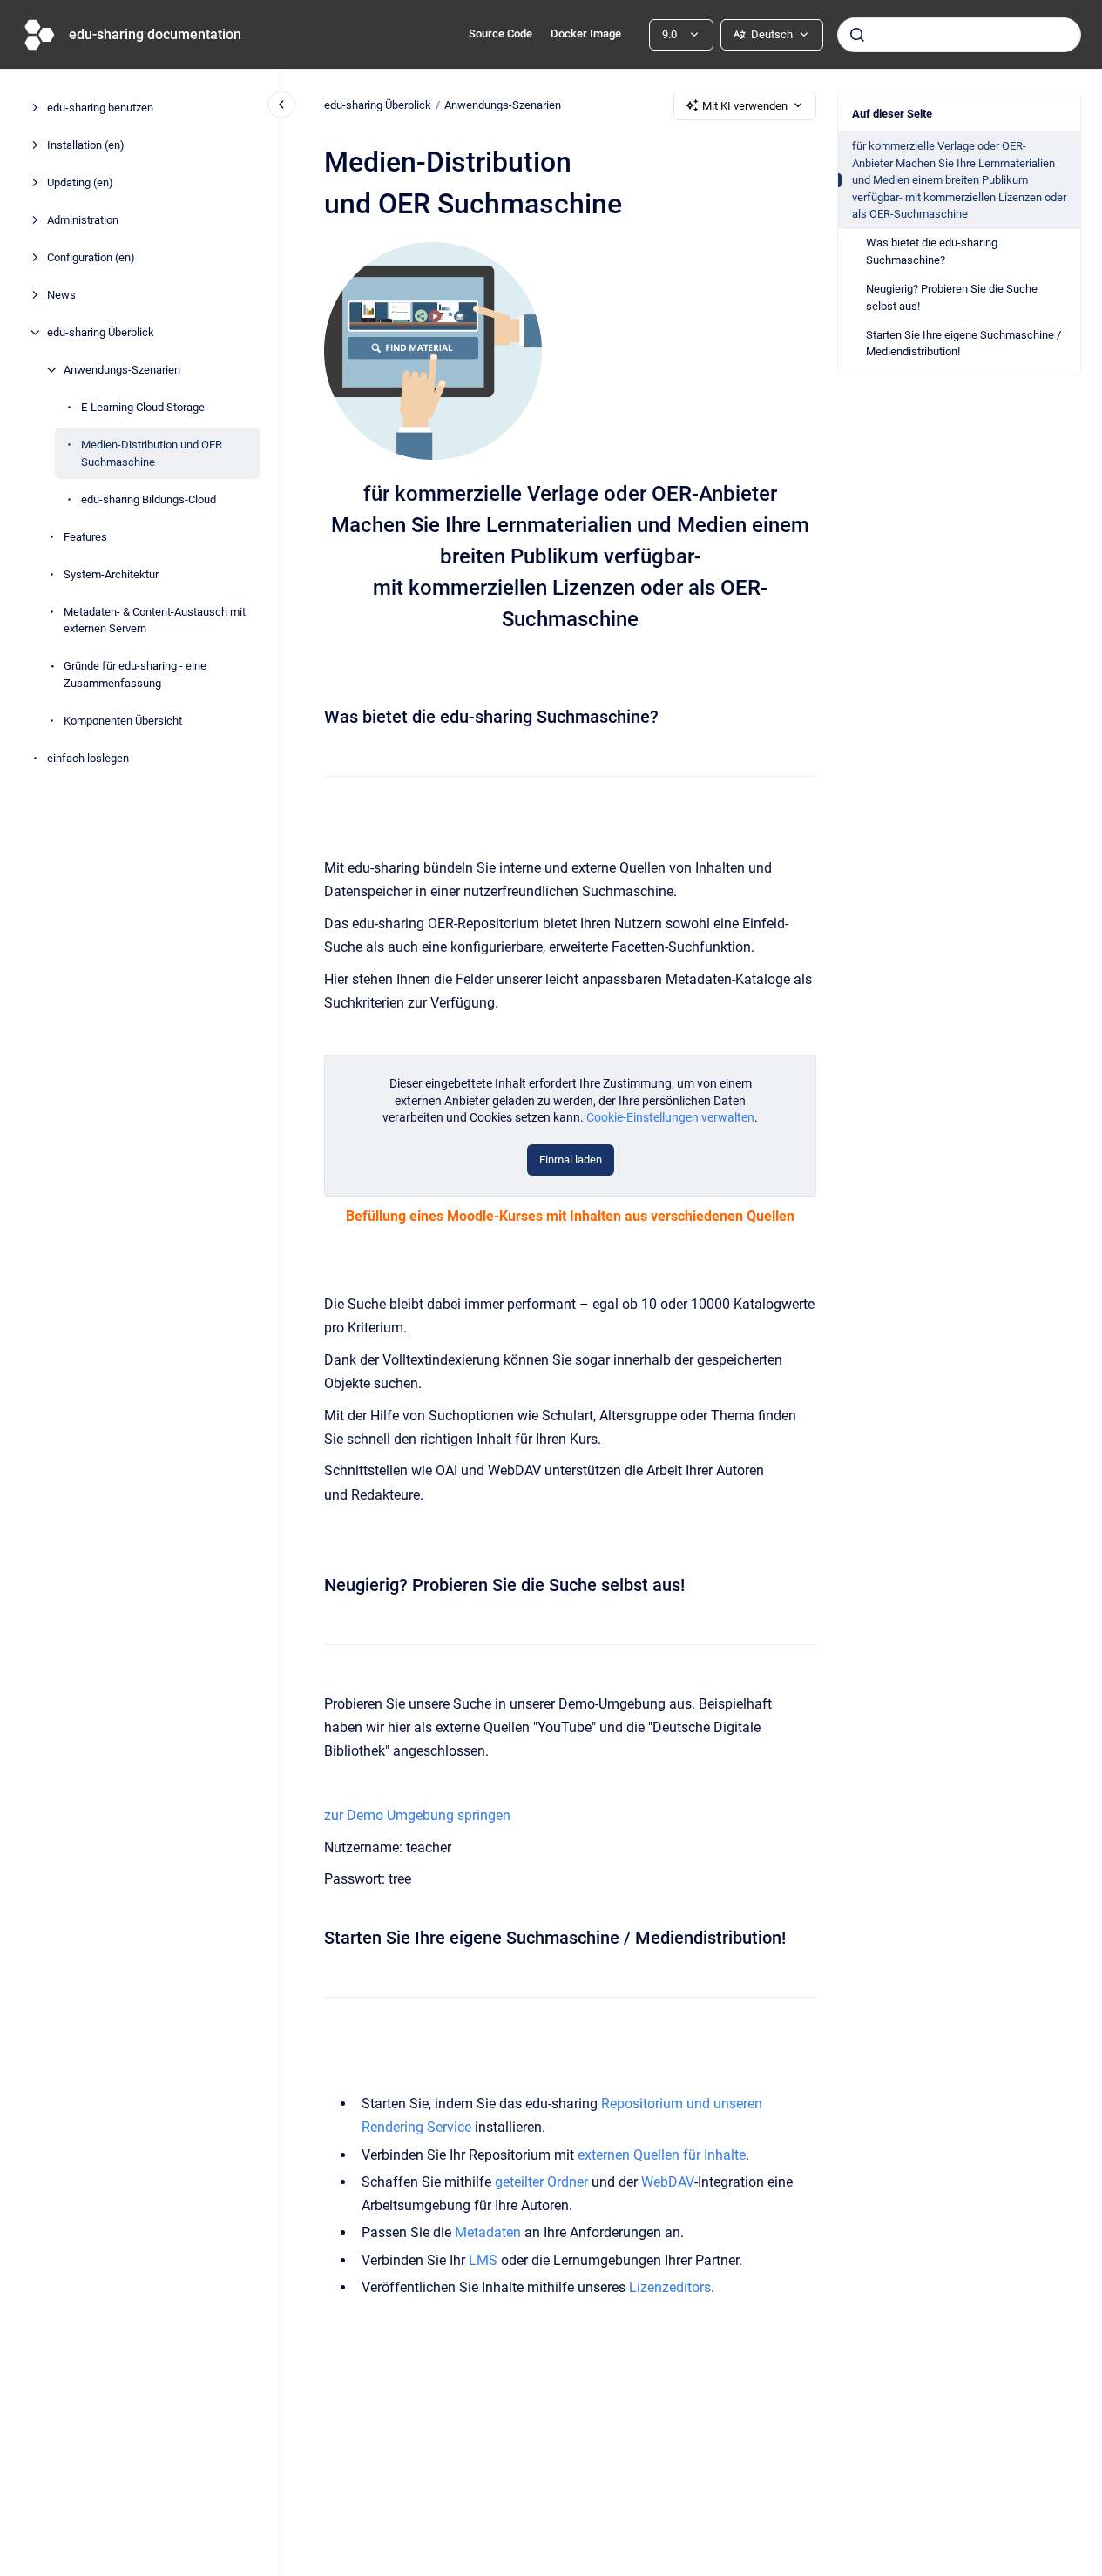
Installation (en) (86, 145)
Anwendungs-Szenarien (122, 370)
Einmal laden (571, 1160)
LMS (485, 2260)
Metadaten (490, 2232)
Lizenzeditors (670, 2287)
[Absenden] (857, 35)
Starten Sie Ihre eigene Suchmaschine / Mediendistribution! (963, 344)
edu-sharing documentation (155, 34)
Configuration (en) (91, 257)
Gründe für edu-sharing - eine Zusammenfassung (135, 674)
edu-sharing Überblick (101, 332)
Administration (83, 220)
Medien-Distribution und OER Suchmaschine (152, 453)
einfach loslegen (88, 757)
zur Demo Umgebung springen (417, 1815)
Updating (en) (80, 182)
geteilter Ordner (541, 2182)
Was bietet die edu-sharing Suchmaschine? (932, 251)
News (61, 295)
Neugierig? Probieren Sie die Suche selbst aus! (952, 297)
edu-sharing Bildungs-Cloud (149, 499)
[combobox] (959, 35)
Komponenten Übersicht (123, 720)
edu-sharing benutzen (100, 108)
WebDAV (668, 2182)
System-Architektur (111, 573)
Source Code (500, 34)
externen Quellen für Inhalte (662, 2155)
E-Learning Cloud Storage (143, 407)
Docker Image (586, 34)
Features (85, 536)
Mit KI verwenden (745, 106)
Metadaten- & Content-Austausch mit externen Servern (155, 620)
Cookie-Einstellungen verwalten (670, 1117)
